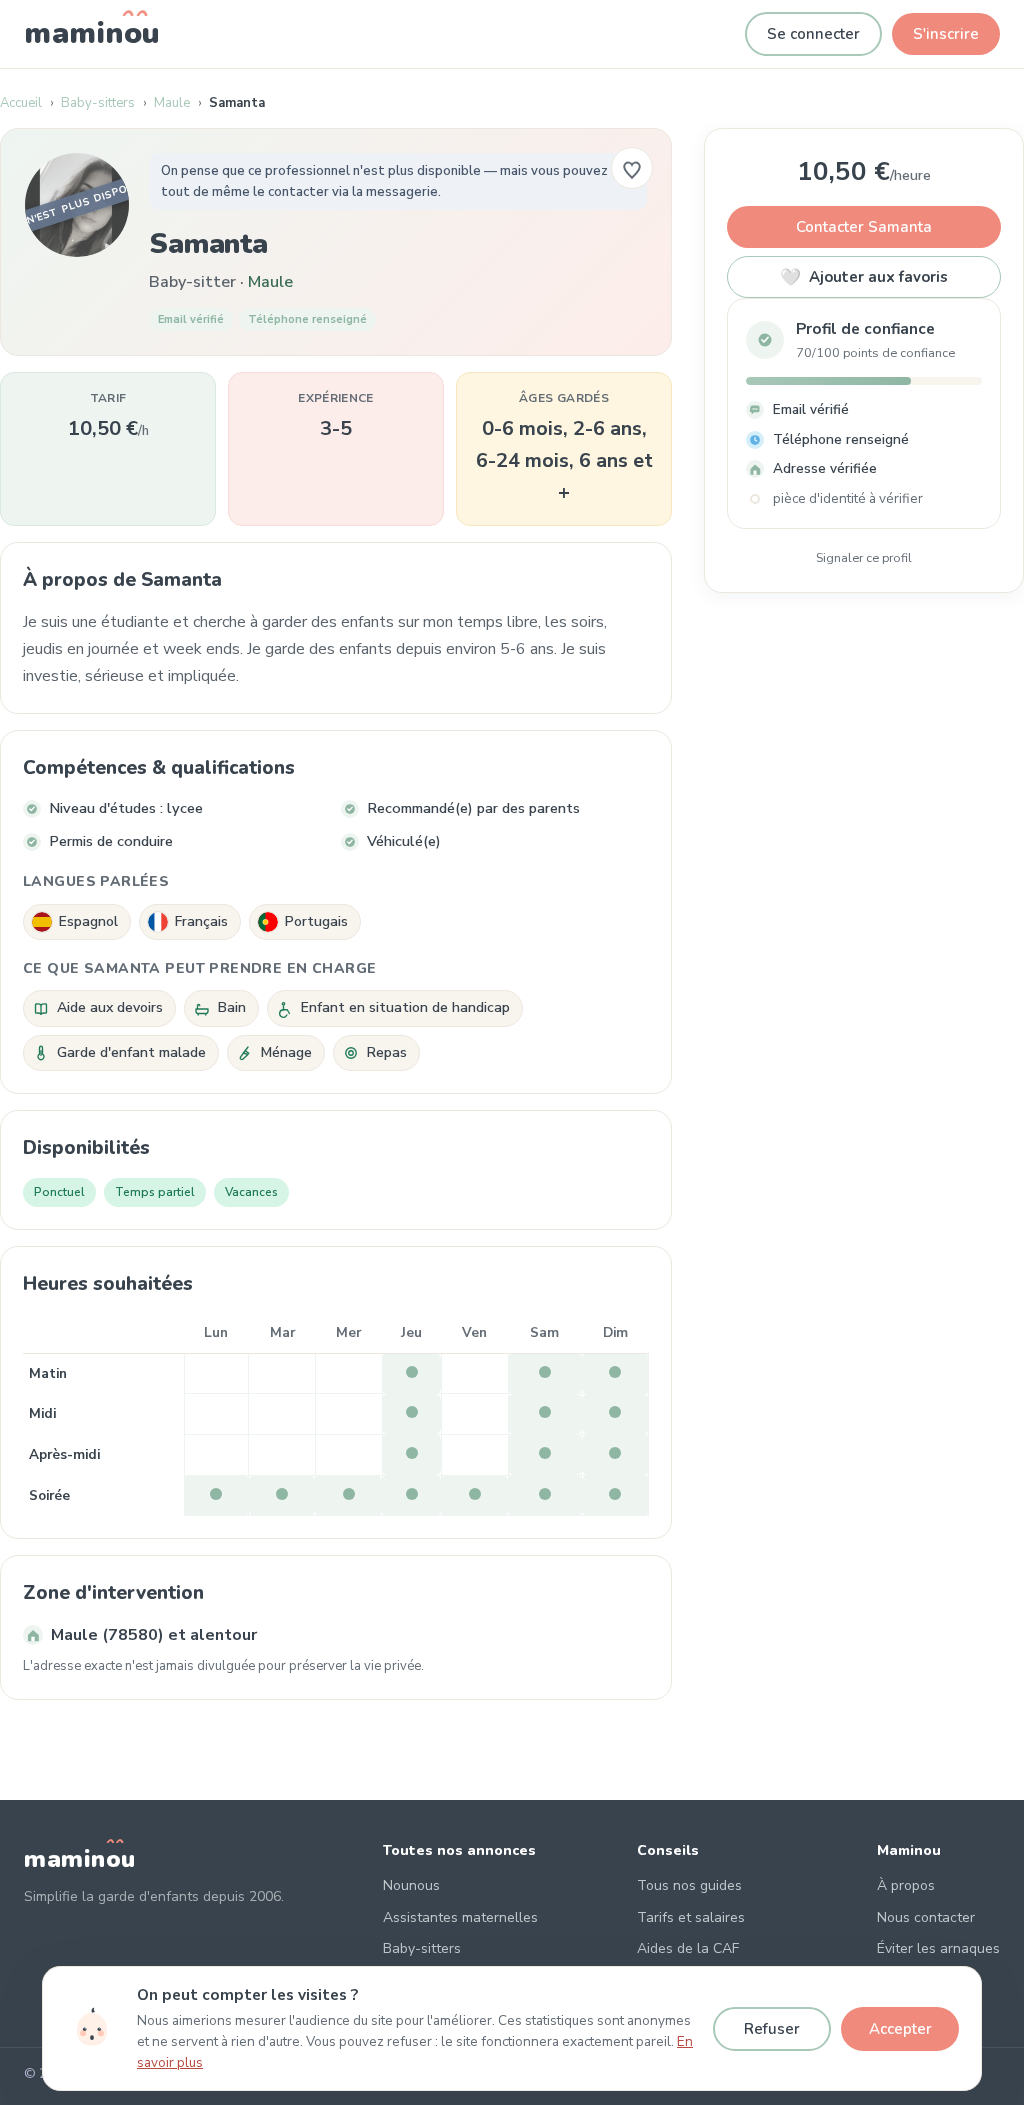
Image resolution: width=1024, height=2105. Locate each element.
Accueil (21, 103)
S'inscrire (946, 34)
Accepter (900, 2029)
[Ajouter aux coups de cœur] (632, 168)
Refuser (772, 2029)
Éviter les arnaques (938, 1948)
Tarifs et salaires (691, 1917)
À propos (906, 1885)
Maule (172, 103)
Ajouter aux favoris (864, 277)
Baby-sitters (98, 103)
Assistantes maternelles (460, 1917)
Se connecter (813, 34)
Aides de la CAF (688, 1948)
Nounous (411, 1885)
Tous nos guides (689, 1885)
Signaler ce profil (864, 557)
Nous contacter (926, 1917)
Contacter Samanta (864, 227)
